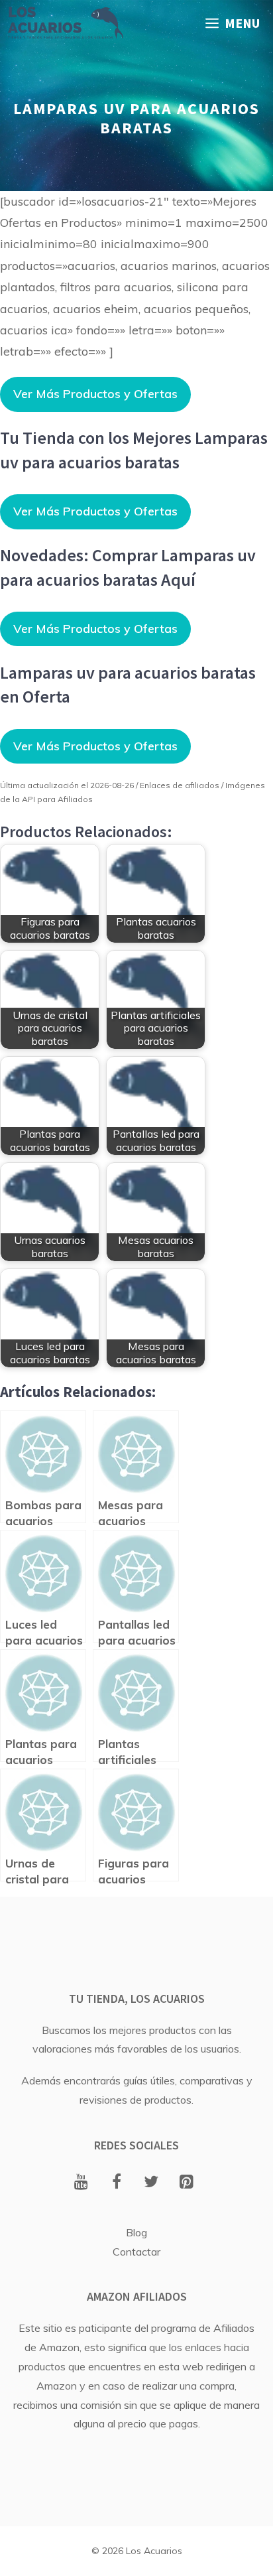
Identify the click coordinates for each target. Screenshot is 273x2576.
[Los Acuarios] (65, 23)
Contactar (136, 2252)
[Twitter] (151, 2183)
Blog (136, 2232)
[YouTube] (81, 2183)
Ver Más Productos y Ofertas (95, 394)
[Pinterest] (187, 2183)
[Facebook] (116, 2183)
